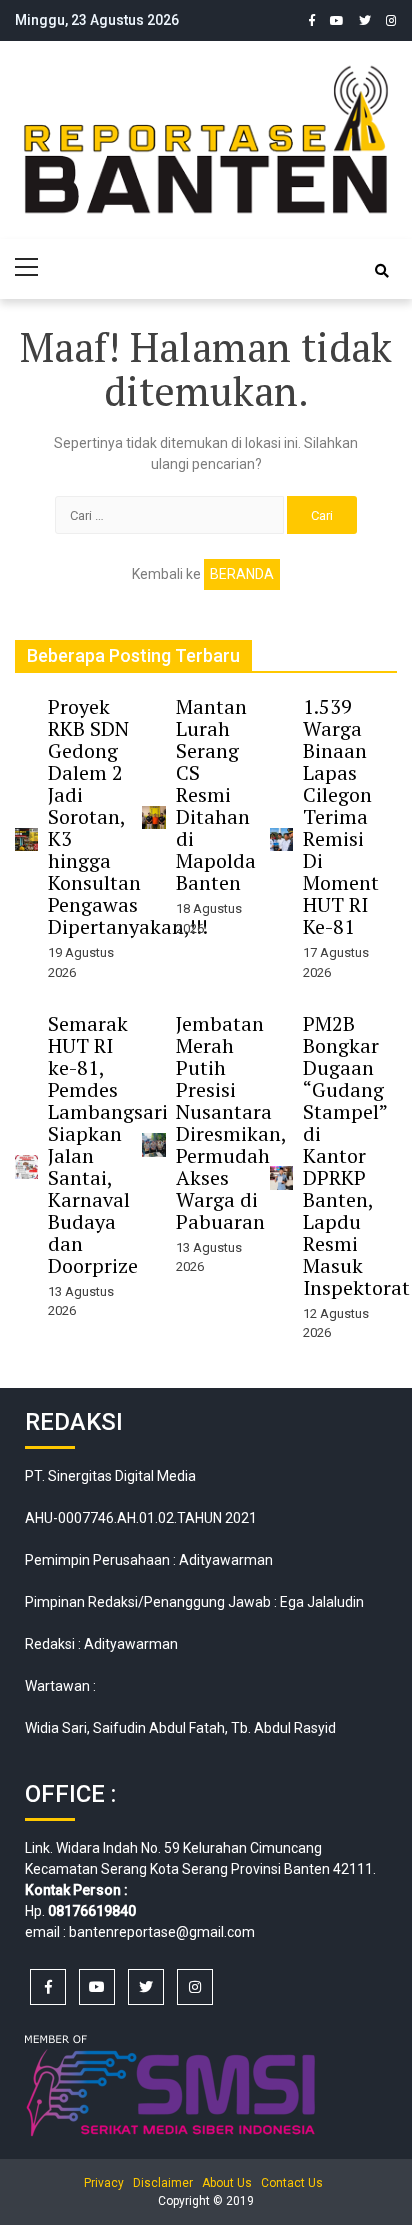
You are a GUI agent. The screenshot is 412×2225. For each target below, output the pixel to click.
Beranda (242, 574)
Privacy (104, 2183)
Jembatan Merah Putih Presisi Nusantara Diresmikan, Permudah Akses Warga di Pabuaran (231, 1122)
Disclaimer (163, 2183)
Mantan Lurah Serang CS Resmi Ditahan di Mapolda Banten (216, 794)
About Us (227, 2183)
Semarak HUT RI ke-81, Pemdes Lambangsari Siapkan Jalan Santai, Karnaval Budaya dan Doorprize (108, 1144)
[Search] (382, 271)
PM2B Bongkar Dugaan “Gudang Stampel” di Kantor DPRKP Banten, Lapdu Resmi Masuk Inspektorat (356, 1155)
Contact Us (292, 2183)
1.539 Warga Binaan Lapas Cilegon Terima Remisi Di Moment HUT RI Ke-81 (341, 816)
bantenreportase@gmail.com (162, 1932)
